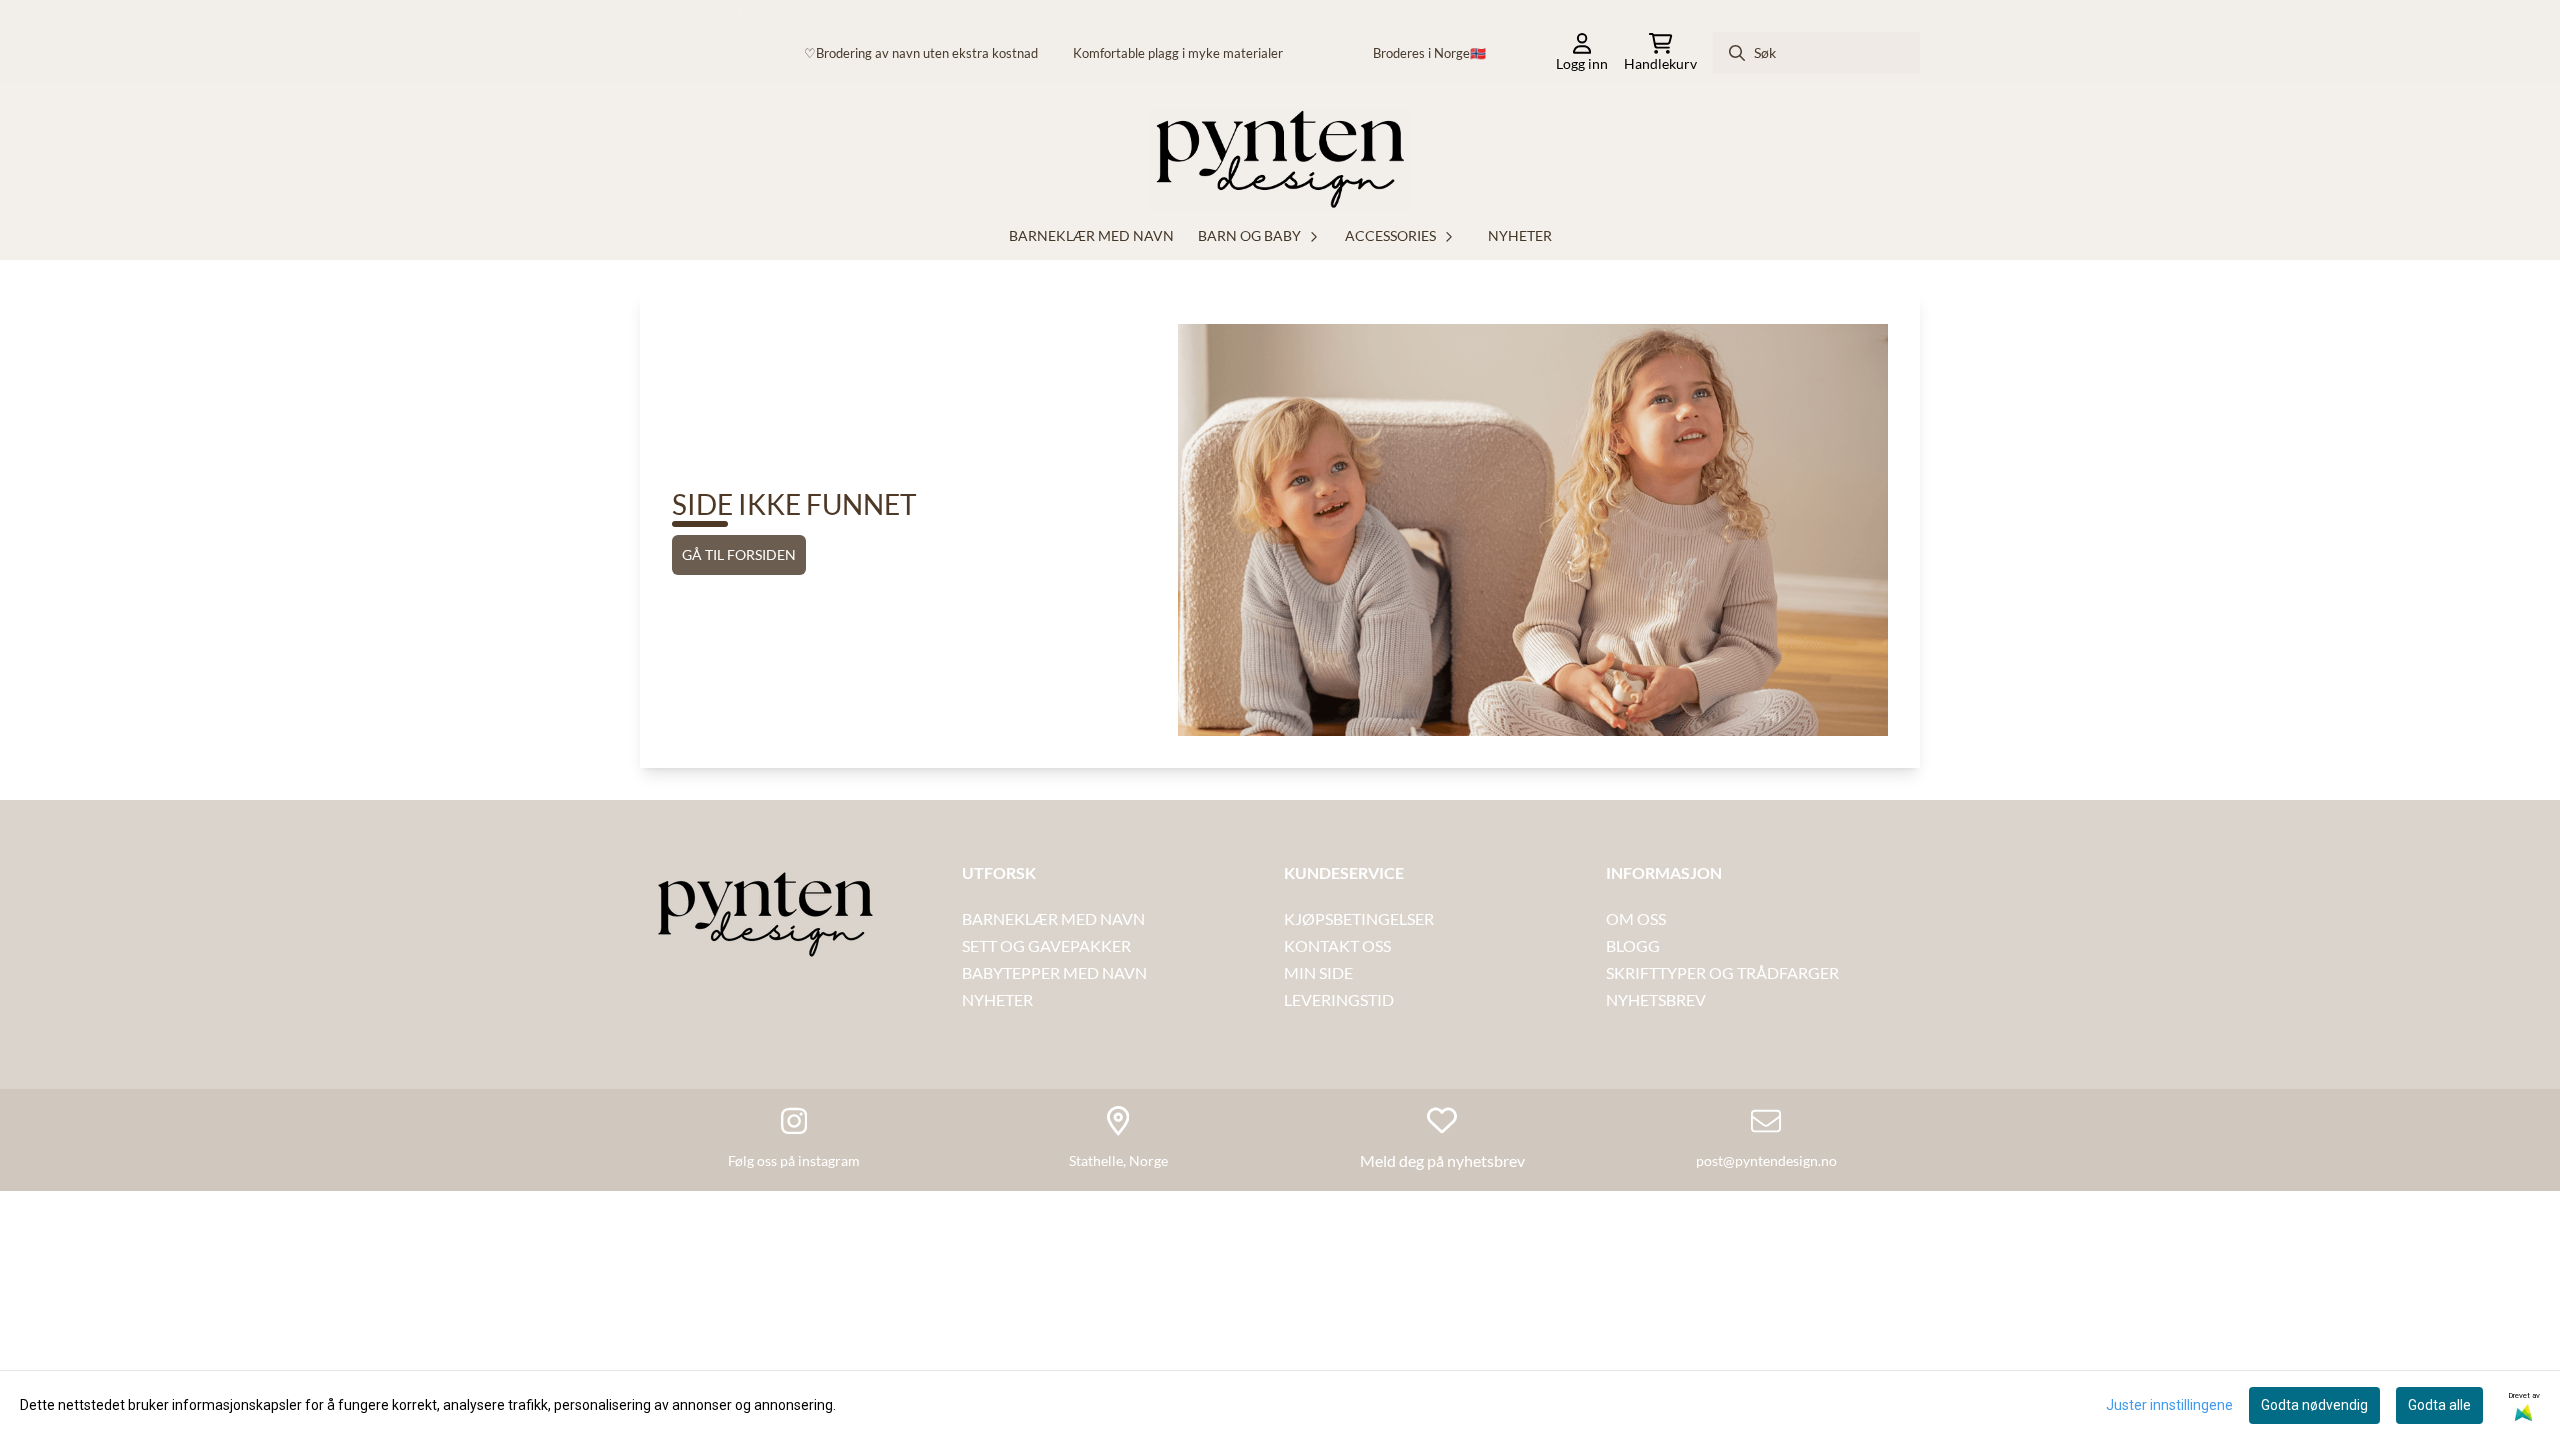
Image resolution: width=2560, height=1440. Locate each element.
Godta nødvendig (2314, 1405)
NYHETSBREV (1656, 999)
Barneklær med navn (1091, 235)
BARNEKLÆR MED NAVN (1053, 918)
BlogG (1633, 945)
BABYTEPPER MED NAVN (1054, 972)
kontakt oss (1339, 945)
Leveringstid (1339, 999)
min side (1318, 972)
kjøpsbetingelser (1359, 918)
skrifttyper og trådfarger (1722, 972)
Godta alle (2439, 1405)
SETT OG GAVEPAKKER (1046, 945)
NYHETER (997, 999)
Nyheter (1520, 235)
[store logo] (1280, 160)
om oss (1636, 918)
